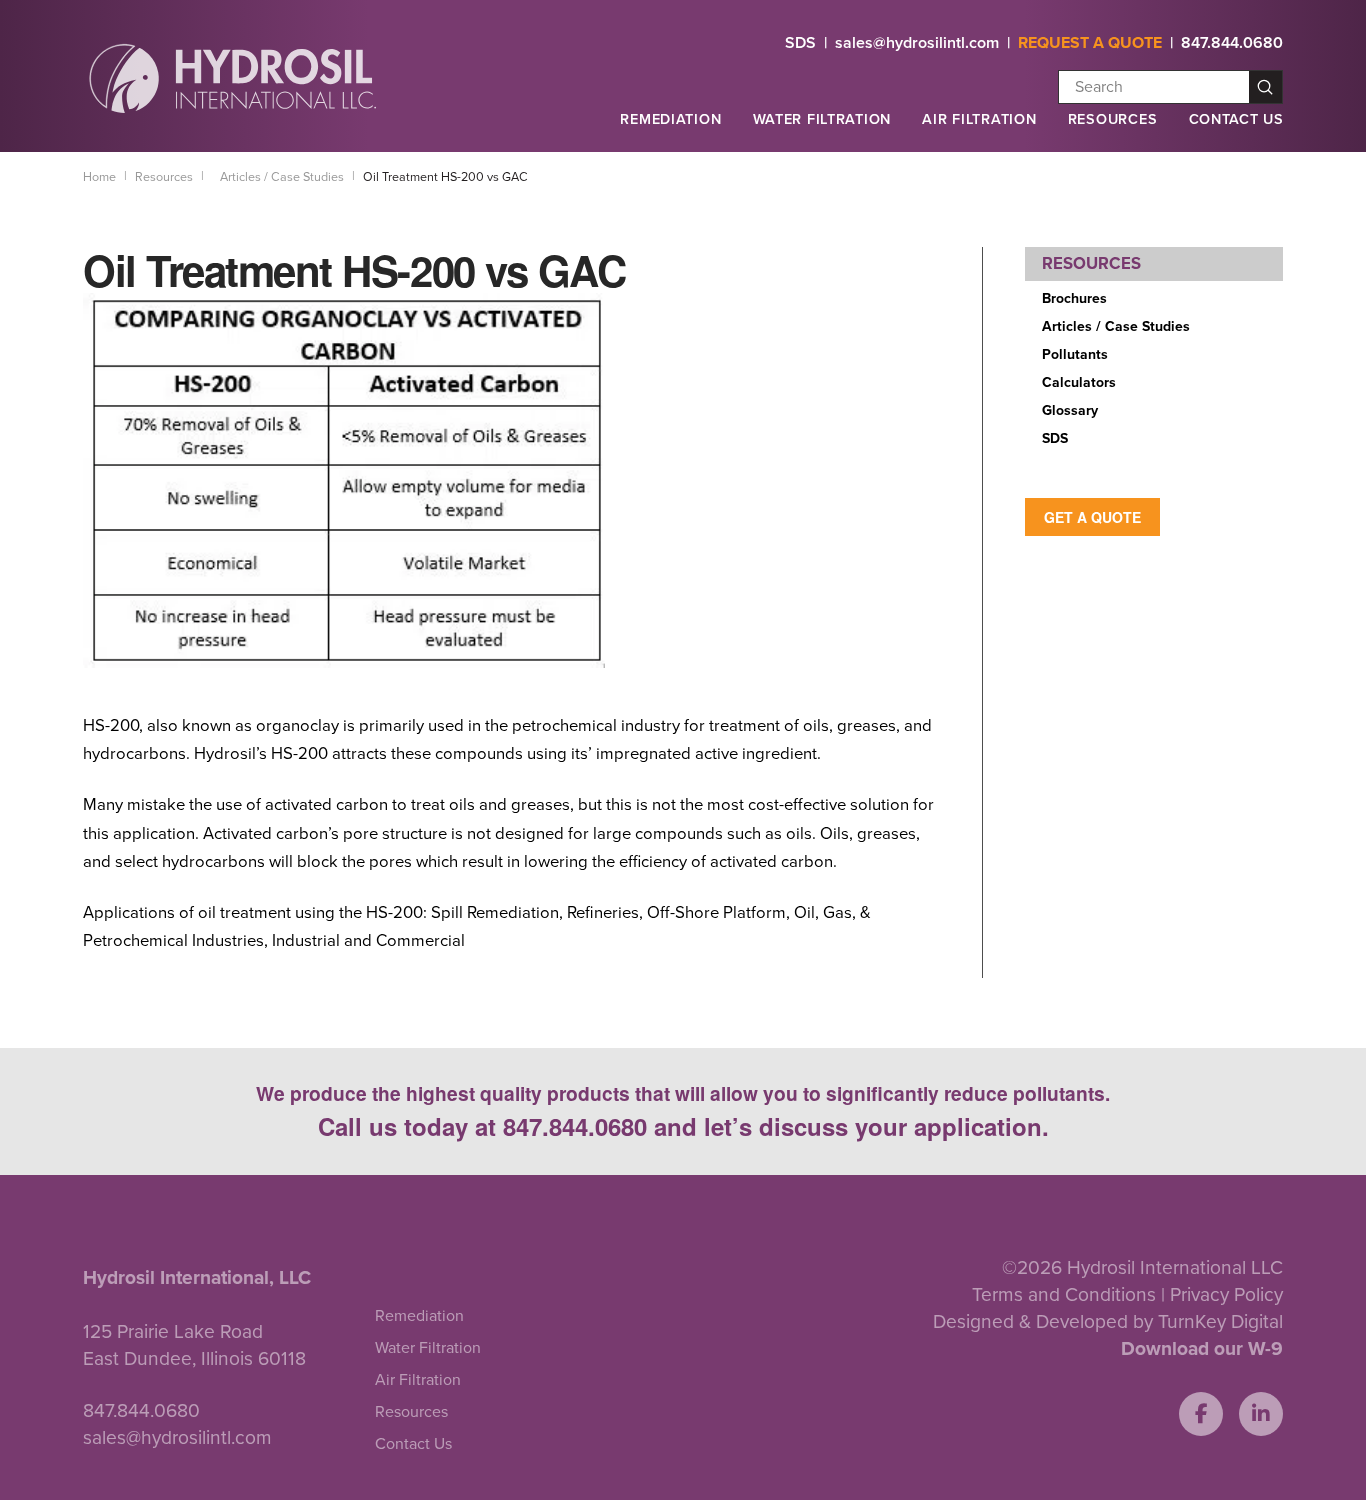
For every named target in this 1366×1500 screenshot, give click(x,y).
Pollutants (1075, 354)
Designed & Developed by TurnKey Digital (1108, 1321)
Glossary (1070, 410)
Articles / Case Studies (1116, 326)
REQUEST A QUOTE (1090, 43)
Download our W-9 (1202, 1348)
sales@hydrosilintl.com (917, 43)
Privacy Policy (1226, 1294)
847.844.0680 (1232, 43)
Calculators (1079, 382)
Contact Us (1236, 119)
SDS (800, 43)
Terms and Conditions (1064, 1294)
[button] (670, 128)
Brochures (1074, 298)
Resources (1112, 119)
